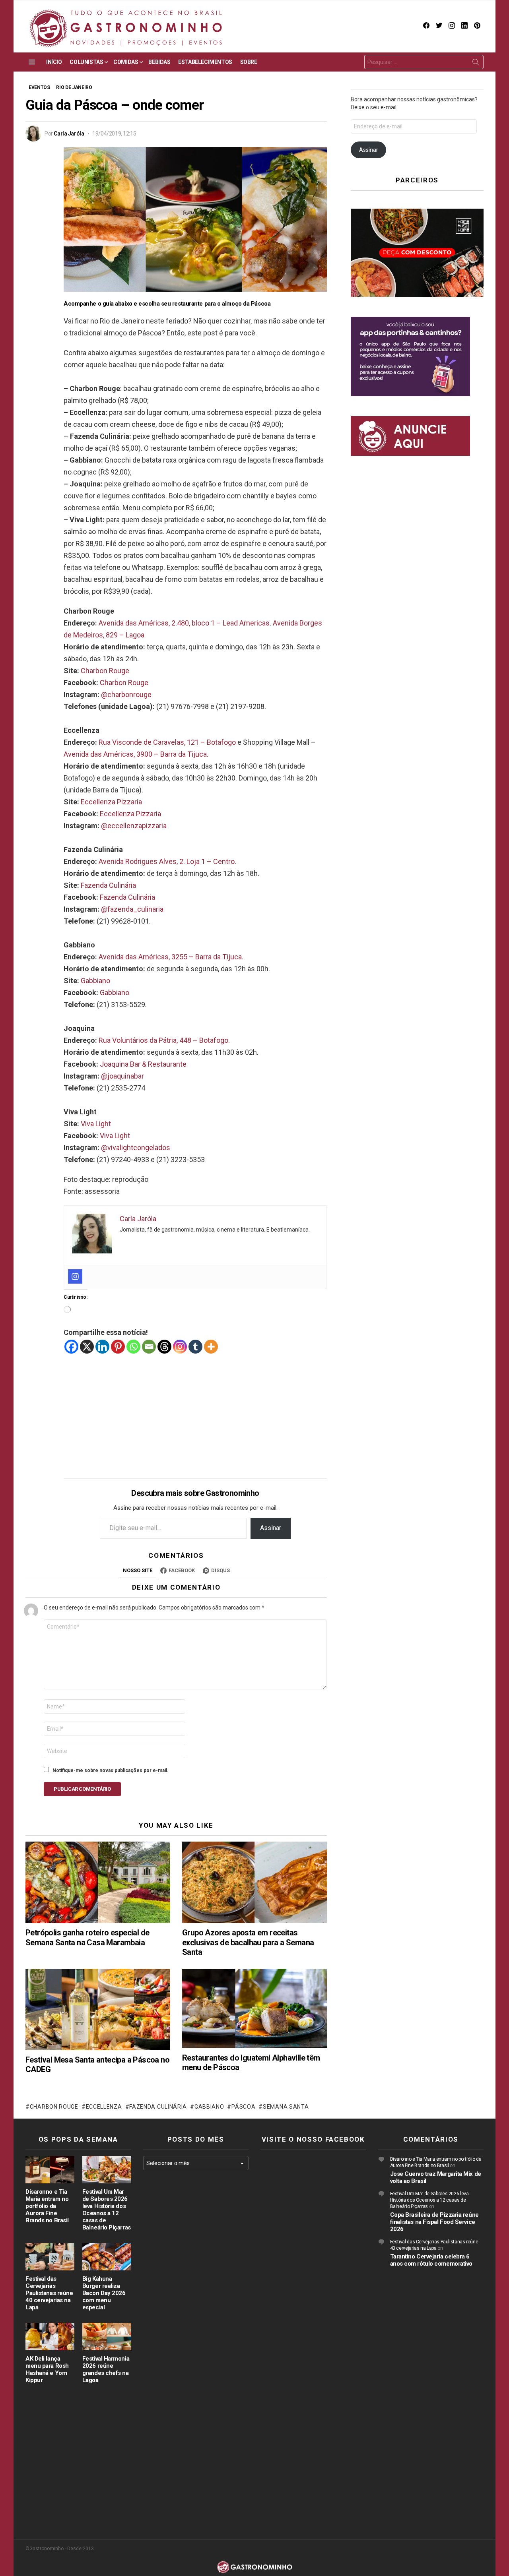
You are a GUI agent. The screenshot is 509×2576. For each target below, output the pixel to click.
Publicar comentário (82, 1789)
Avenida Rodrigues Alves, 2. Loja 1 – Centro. (167, 861)
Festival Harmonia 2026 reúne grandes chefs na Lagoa (106, 2369)
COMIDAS (126, 62)
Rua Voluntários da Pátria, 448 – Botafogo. (164, 1040)
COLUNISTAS (86, 62)
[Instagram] (75, 1276)
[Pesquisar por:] (424, 62)
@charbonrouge (126, 694)
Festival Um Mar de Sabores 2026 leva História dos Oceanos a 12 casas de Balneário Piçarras (107, 2210)
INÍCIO (54, 62)
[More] (211, 1347)
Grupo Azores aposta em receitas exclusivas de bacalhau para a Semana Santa (248, 1942)
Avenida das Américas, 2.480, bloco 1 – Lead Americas (184, 623)
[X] (87, 1347)
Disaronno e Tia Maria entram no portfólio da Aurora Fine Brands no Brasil (47, 2206)
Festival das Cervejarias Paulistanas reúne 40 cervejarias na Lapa (49, 2293)
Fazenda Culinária (108, 885)
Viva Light (96, 1124)
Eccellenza (104, 2107)
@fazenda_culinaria (132, 909)
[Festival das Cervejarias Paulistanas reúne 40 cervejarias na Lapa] (50, 2257)
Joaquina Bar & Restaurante (143, 1064)
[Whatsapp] (133, 1347)
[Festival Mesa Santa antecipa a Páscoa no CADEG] (98, 2009)
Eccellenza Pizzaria (111, 802)
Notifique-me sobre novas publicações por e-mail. (111, 1770)
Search (476, 64)
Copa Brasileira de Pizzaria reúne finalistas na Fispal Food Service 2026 (434, 2222)
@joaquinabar (122, 1076)
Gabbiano (95, 981)
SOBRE (249, 62)
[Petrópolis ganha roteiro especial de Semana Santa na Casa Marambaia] (98, 1882)
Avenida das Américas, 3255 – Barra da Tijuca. (171, 957)
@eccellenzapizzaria (134, 826)
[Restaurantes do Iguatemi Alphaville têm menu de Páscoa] (254, 2009)
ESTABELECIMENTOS (205, 62)
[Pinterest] (118, 1347)
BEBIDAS (159, 62)
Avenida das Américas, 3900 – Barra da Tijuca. (136, 754)
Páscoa (243, 2107)
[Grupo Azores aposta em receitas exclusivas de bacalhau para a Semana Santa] (254, 1882)
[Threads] (164, 1347)
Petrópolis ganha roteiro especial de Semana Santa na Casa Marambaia (87, 1937)
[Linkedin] (102, 1347)
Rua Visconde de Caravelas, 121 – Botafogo (167, 742)
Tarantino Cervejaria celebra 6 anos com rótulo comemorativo (431, 2260)
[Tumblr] (195, 1347)
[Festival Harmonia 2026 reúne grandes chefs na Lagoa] (107, 2337)
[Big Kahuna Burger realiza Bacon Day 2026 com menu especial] (107, 2257)
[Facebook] (71, 1347)
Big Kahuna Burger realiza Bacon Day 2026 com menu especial (104, 2293)
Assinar (271, 1528)
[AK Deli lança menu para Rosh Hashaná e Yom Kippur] (50, 2337)
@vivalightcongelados (136, 1148)
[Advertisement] (195, 1410)
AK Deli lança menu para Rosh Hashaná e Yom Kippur (47, 2369)
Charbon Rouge (105, 671)
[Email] (149, 1347)
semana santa (286, 2107)
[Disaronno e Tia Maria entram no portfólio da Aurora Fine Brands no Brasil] (50, 2170)
